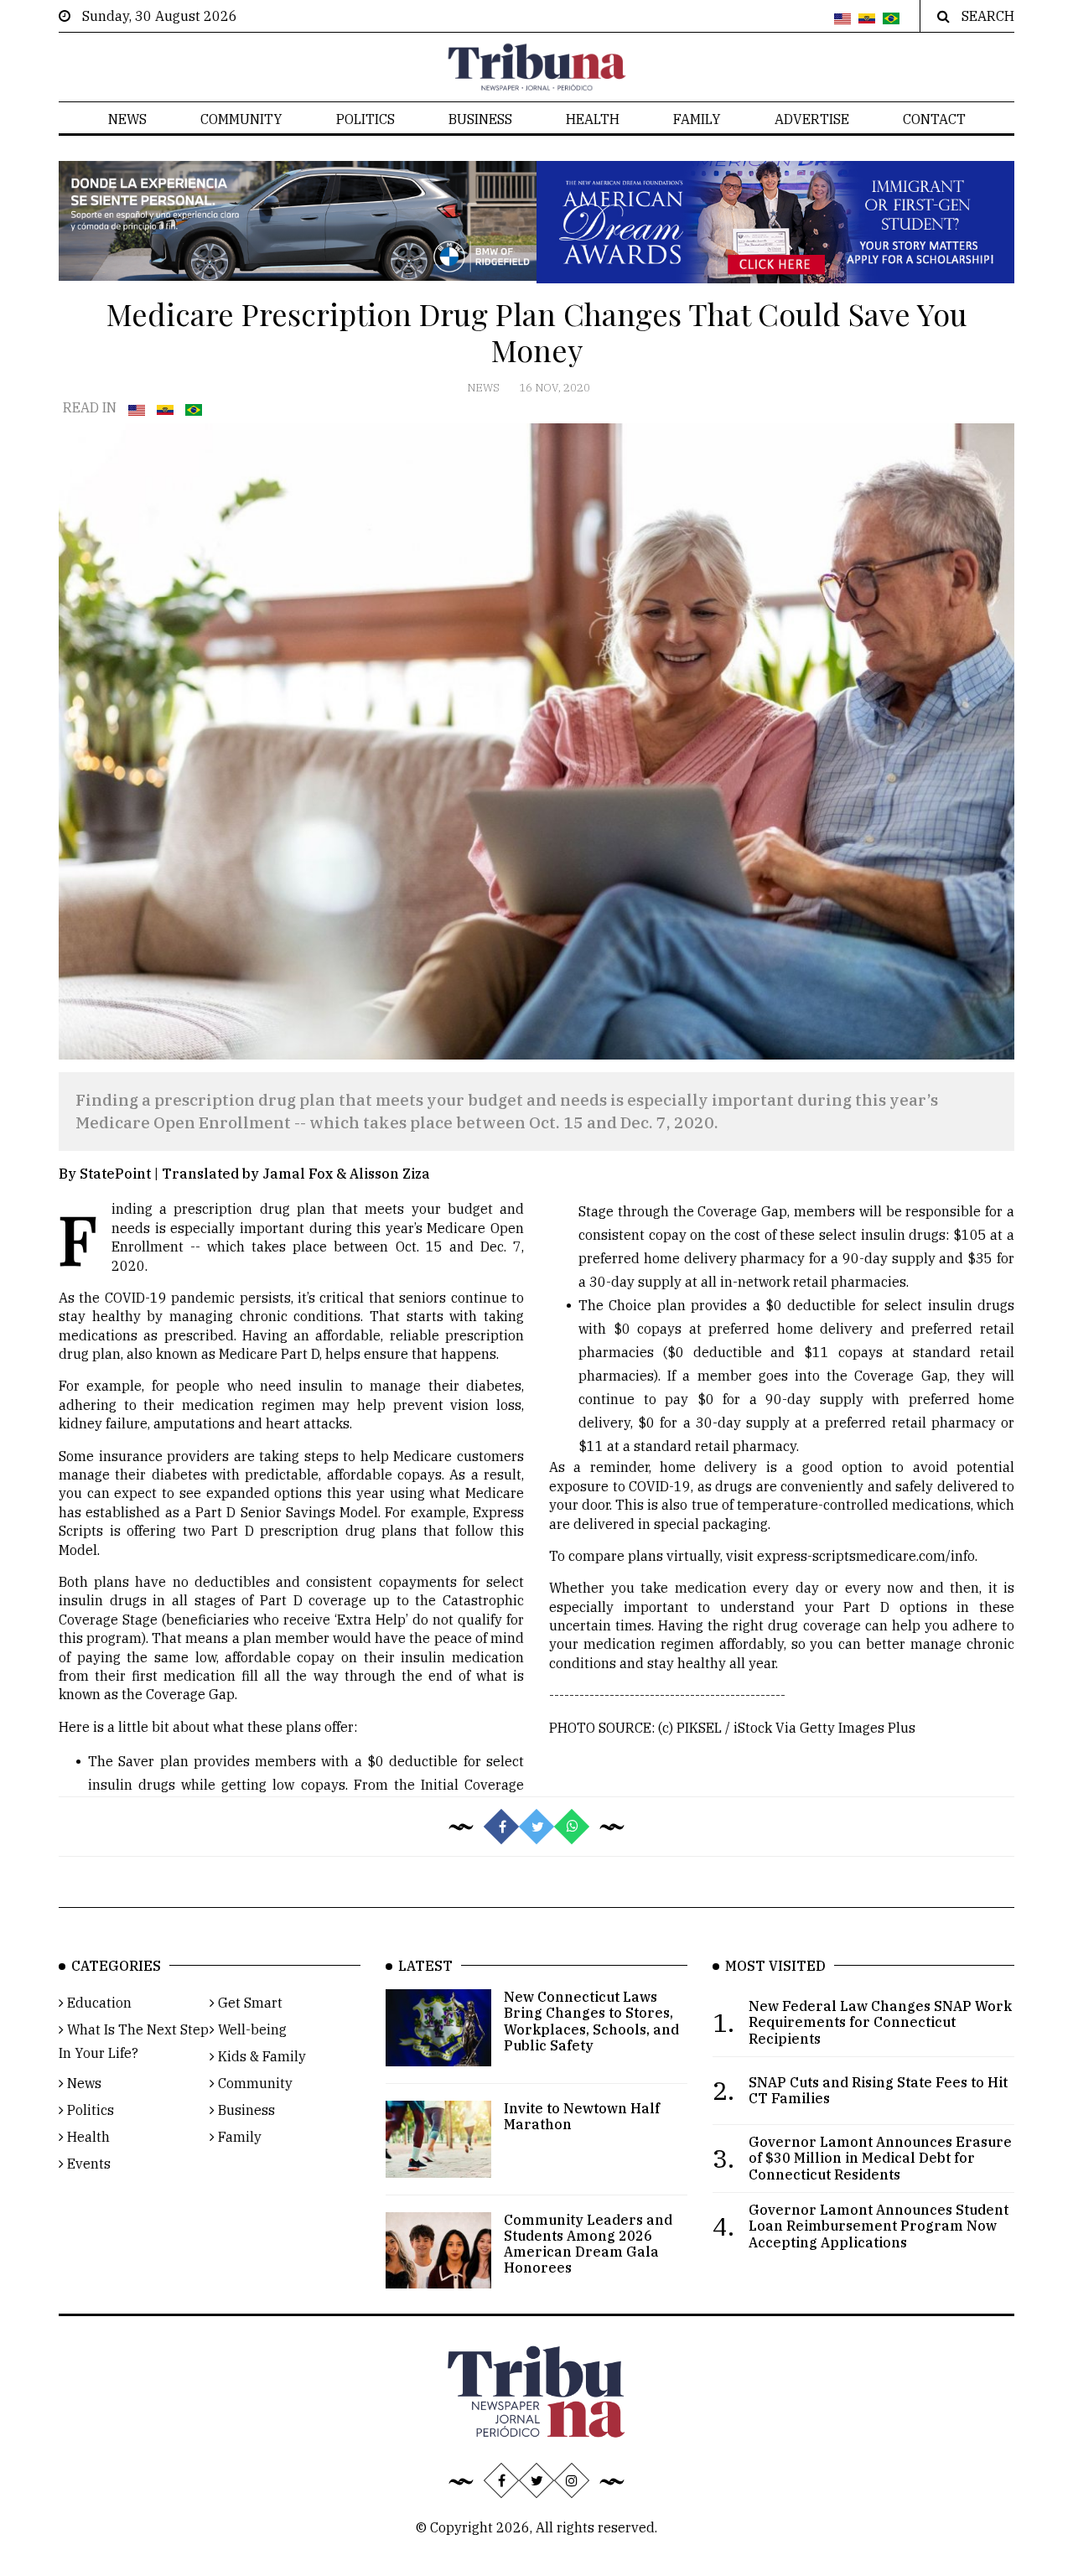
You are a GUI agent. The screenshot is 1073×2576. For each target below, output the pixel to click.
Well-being (251, 2029)
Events (87, 2164)
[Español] (867, 19)
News (127, 119)
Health (593, 119)
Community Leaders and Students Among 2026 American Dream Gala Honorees (588, 2244)
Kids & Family (260, 2056)
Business (480, 119)
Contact (934, 119)
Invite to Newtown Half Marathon (582, 2116)
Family (697, 119)
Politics (365, 119)
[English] (842, 19)
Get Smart (249, 2003)
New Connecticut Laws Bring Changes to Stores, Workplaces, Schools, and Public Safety (591, 2021)
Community (241, 119)
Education (98, 2003)
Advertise (812, 119)
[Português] (891, 19)
